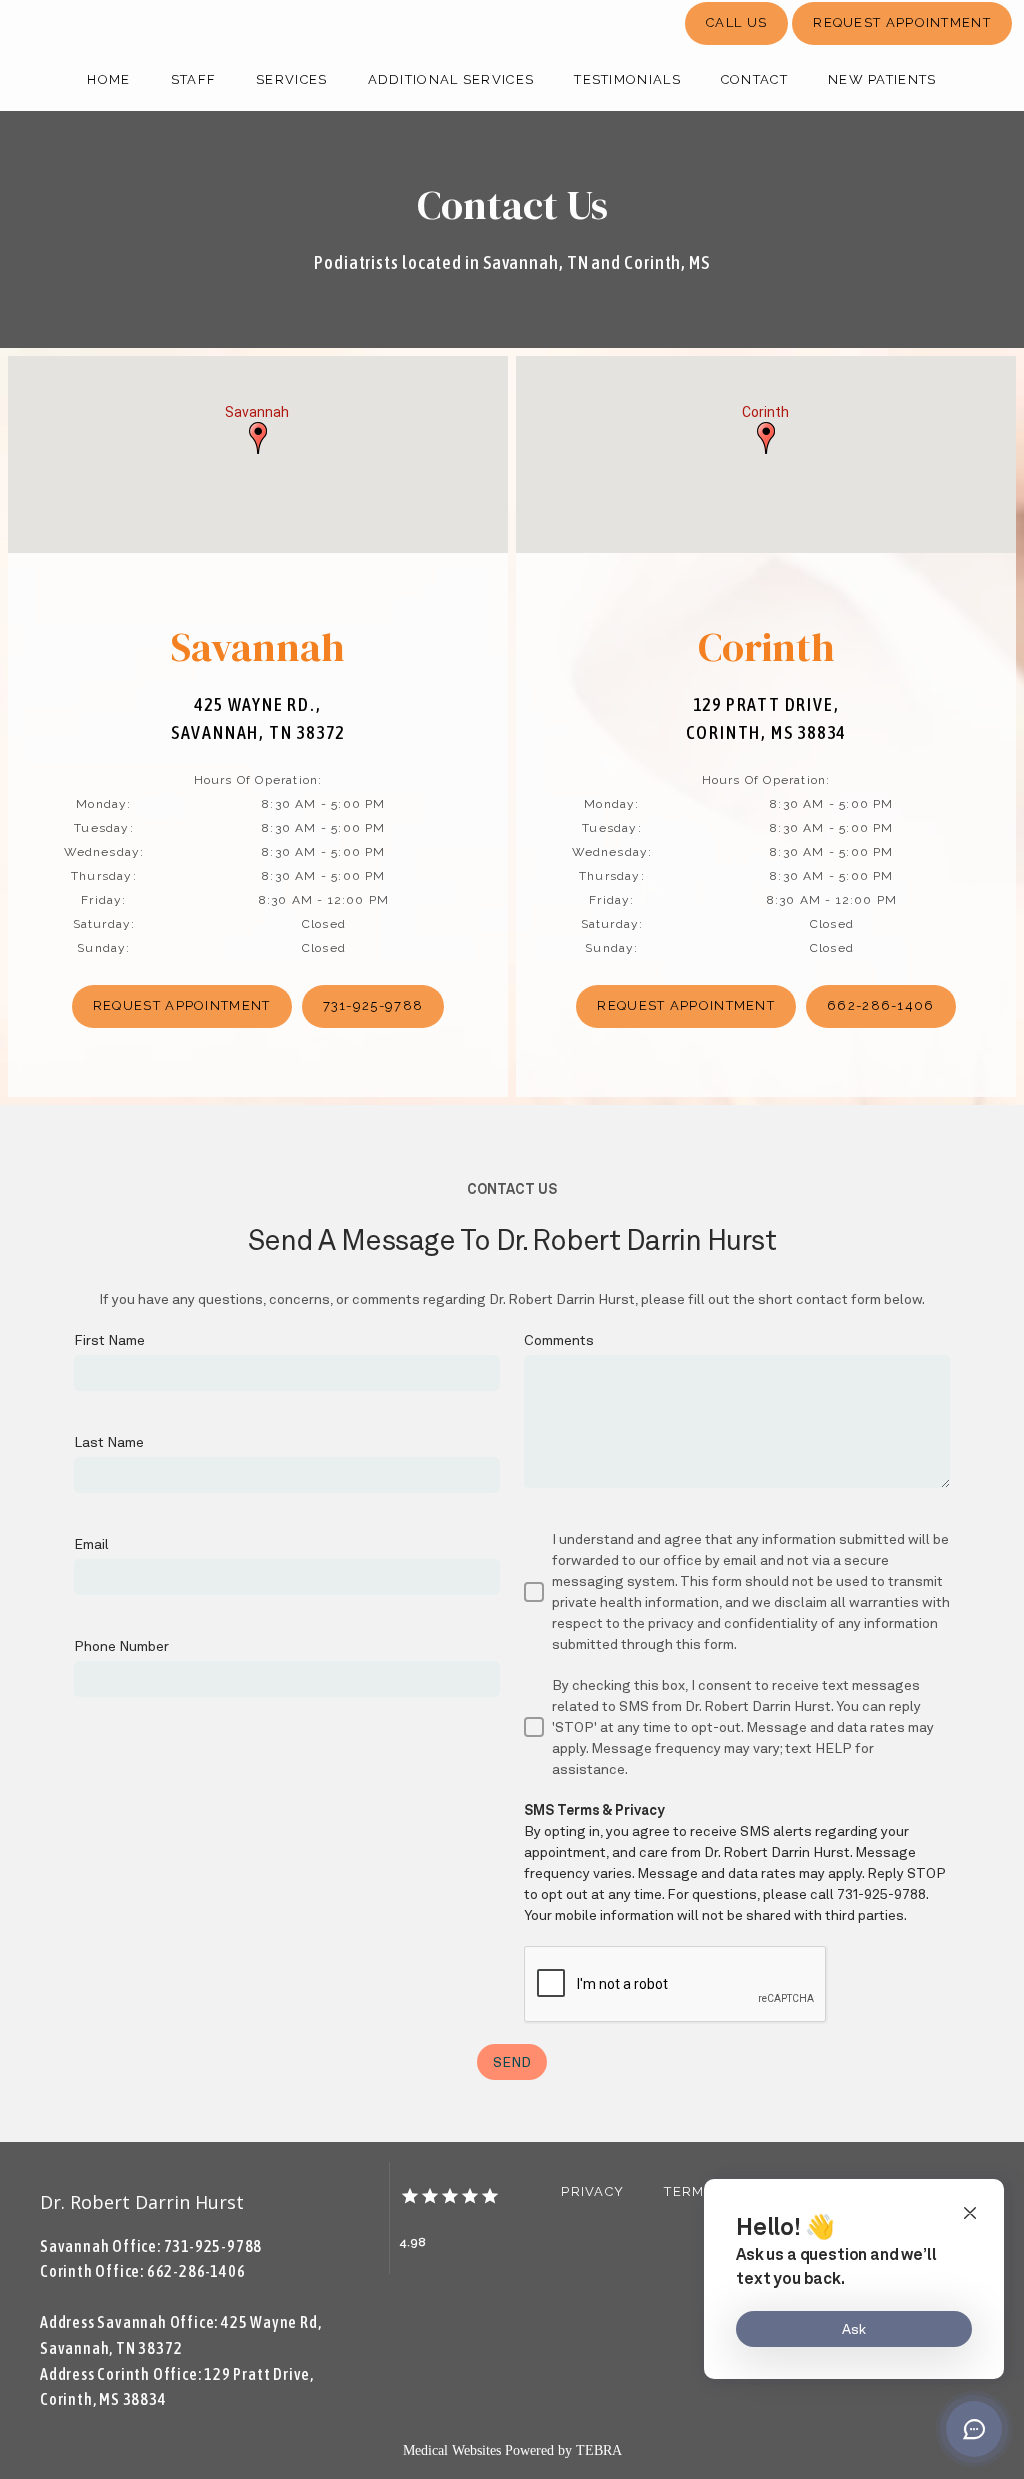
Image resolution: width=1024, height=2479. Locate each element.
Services (291, 79)
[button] (258, 438)
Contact (754, 79)
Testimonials (627, 79)
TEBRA (599, 2450)
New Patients (882, 79)
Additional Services (451, 79)
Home (108, 79)
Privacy (592, 2191)
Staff (194, 79)
